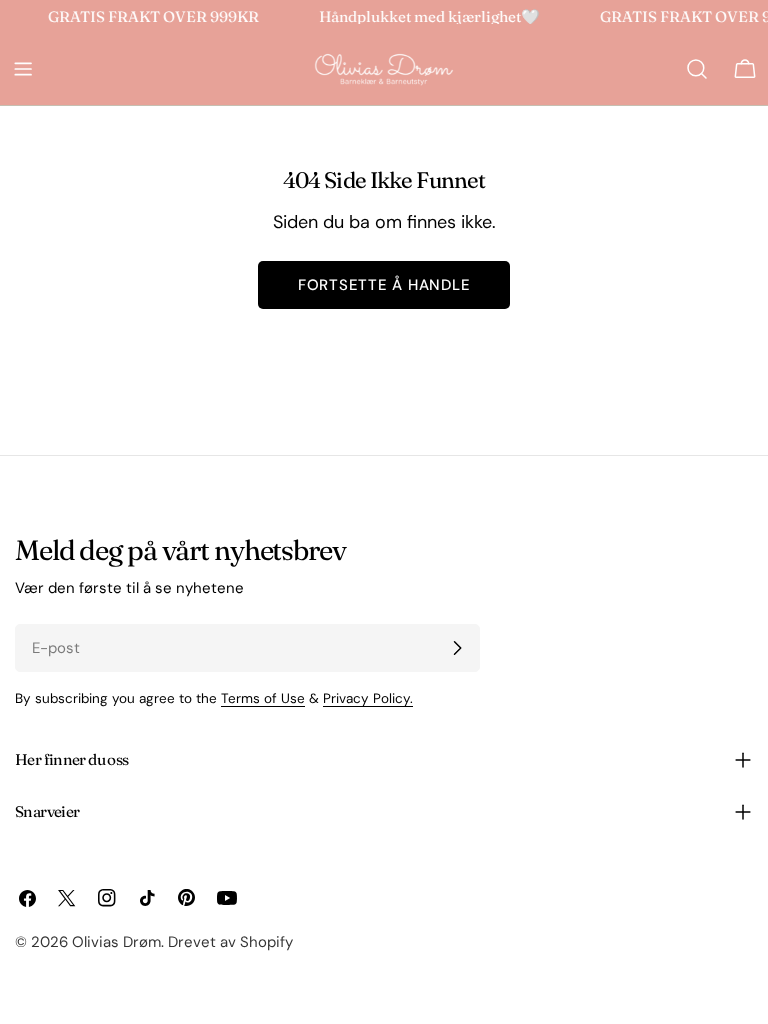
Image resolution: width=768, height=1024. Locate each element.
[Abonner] (457, 648)
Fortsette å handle (384, 285)
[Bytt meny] (23, 69)
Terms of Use (263, 698)
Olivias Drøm (116, 942)
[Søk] (697, 69)
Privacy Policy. (368, 698)
